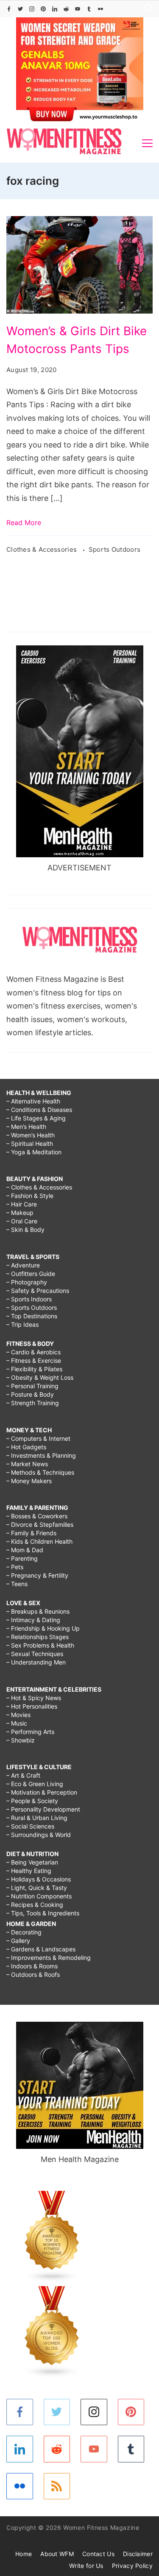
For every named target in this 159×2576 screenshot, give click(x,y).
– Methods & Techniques (40, 1472)
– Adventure (23, 1265)
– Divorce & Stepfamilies (40, 1524)
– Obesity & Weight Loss (40, 1377)
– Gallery (18, 1941)
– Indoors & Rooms (32, 1966)
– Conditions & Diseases (39, 1110)
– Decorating (24, 1932)
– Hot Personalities (32, 1706)
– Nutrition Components (39, 1896)
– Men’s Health (26, 1127)
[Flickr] (100, 9)
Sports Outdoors (115, 549)
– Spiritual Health (30, 1143)
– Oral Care (22, 1221)
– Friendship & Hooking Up (43, 1628)
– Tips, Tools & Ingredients (43, 1913)
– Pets (15, 1567)
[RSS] (57, 2486)
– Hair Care (22, 1204)
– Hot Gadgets (26, 1447)
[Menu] (147, 143)
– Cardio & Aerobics (33, 1352)
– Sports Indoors (29, 1299)
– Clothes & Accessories (39, 1187)
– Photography (27, 1282)
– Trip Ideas (22, 1324)
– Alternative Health (33, 1101)
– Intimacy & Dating (33, 1620)
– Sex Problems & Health (40, 1645)
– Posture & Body (30, 1394)
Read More (24, 522)
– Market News (27, 1464)
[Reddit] (66, 9)
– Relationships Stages (38, 1637)
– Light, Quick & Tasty (37, 1888)
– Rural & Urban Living (37, 1818)
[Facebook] (9, 9)
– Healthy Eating (29, 1871)
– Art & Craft (23, 1775)
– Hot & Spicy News (34, 1698)
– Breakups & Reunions (38, 1611)
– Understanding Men (36, 1662)
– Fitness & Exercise (34, 1360)
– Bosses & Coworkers (37, 1516)
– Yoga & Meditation (34, 1152)
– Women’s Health (31, 1135)
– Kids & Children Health (39, 1541)
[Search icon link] (146, 9)
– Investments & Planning (41, 1455)
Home (24, 2554)
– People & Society (32, 1801)
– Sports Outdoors (32, 1307)
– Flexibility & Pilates (34, 1369)
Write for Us (86, 2566)
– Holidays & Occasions (39, 1879)
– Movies (18, 1715)
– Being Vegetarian (32, 1862)
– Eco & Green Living (35, 1784)
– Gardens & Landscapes (41, 1949)
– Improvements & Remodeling (49, 1958)
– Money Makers (29, 1481)
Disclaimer (138, 2554)
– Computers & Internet (38, 1438)
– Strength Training (33, 1403)
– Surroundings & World (39, 1835)
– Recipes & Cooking (35, 1905)
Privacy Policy (132, 2566)
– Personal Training (32, 1386)
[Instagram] (32, 9)
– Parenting (22, 1558)
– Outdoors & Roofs (33, 1974)
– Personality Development (43, 1809)
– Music (17, 1723)
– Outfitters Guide (31, 1274)
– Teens (17, 1584)
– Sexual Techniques (35, 1654)
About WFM (57, 2554)
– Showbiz (21, 1740)
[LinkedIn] (55, 9)
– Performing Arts (30, 1732)
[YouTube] (78, 9)
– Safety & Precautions (38, 1291)
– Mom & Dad (25, 1550)
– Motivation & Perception (42, 1792)
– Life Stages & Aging (36, 1118)
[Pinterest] (43, 9)
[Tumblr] (89, 9)
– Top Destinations (32, 1316)
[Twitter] (20, 9)
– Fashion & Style (30, 1196)
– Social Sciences (30, 1826)
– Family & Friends (31, 1533)
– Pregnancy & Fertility (37, 1575)
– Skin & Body (25, 1230)
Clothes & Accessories (43, 549)
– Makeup (20, 1213)
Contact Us (98, 2554)
